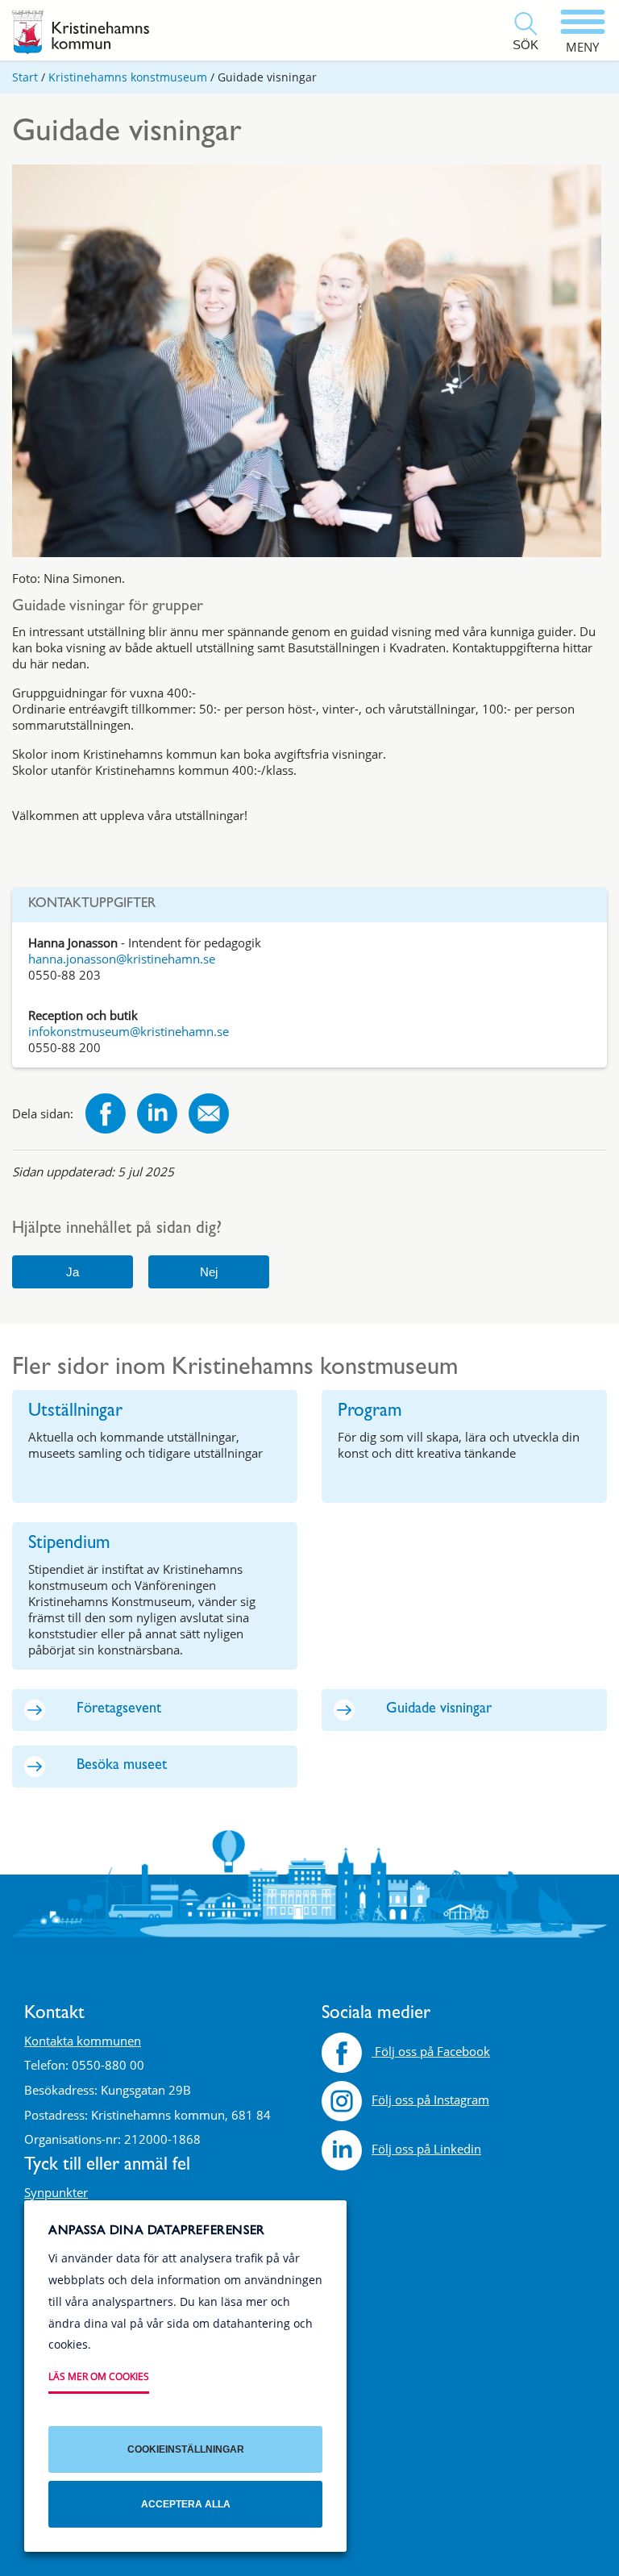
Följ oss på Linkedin (426, 2149)
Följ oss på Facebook (431, 2051)
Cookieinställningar (186, 2449)
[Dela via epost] (209, 1115)
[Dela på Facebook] (106, 1115)
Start (25, 77)
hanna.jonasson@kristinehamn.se (122, 959)
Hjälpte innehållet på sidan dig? (117, 1230)
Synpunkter (56, 2192)
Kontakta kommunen (83, 2041)
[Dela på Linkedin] (157, 1115)
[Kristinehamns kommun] (81, 32)
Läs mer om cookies (99, 2376)
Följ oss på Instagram (430, 2100)
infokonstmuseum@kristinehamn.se (129, 1031)
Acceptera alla (186, 2504)
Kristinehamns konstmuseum (128, 77)
